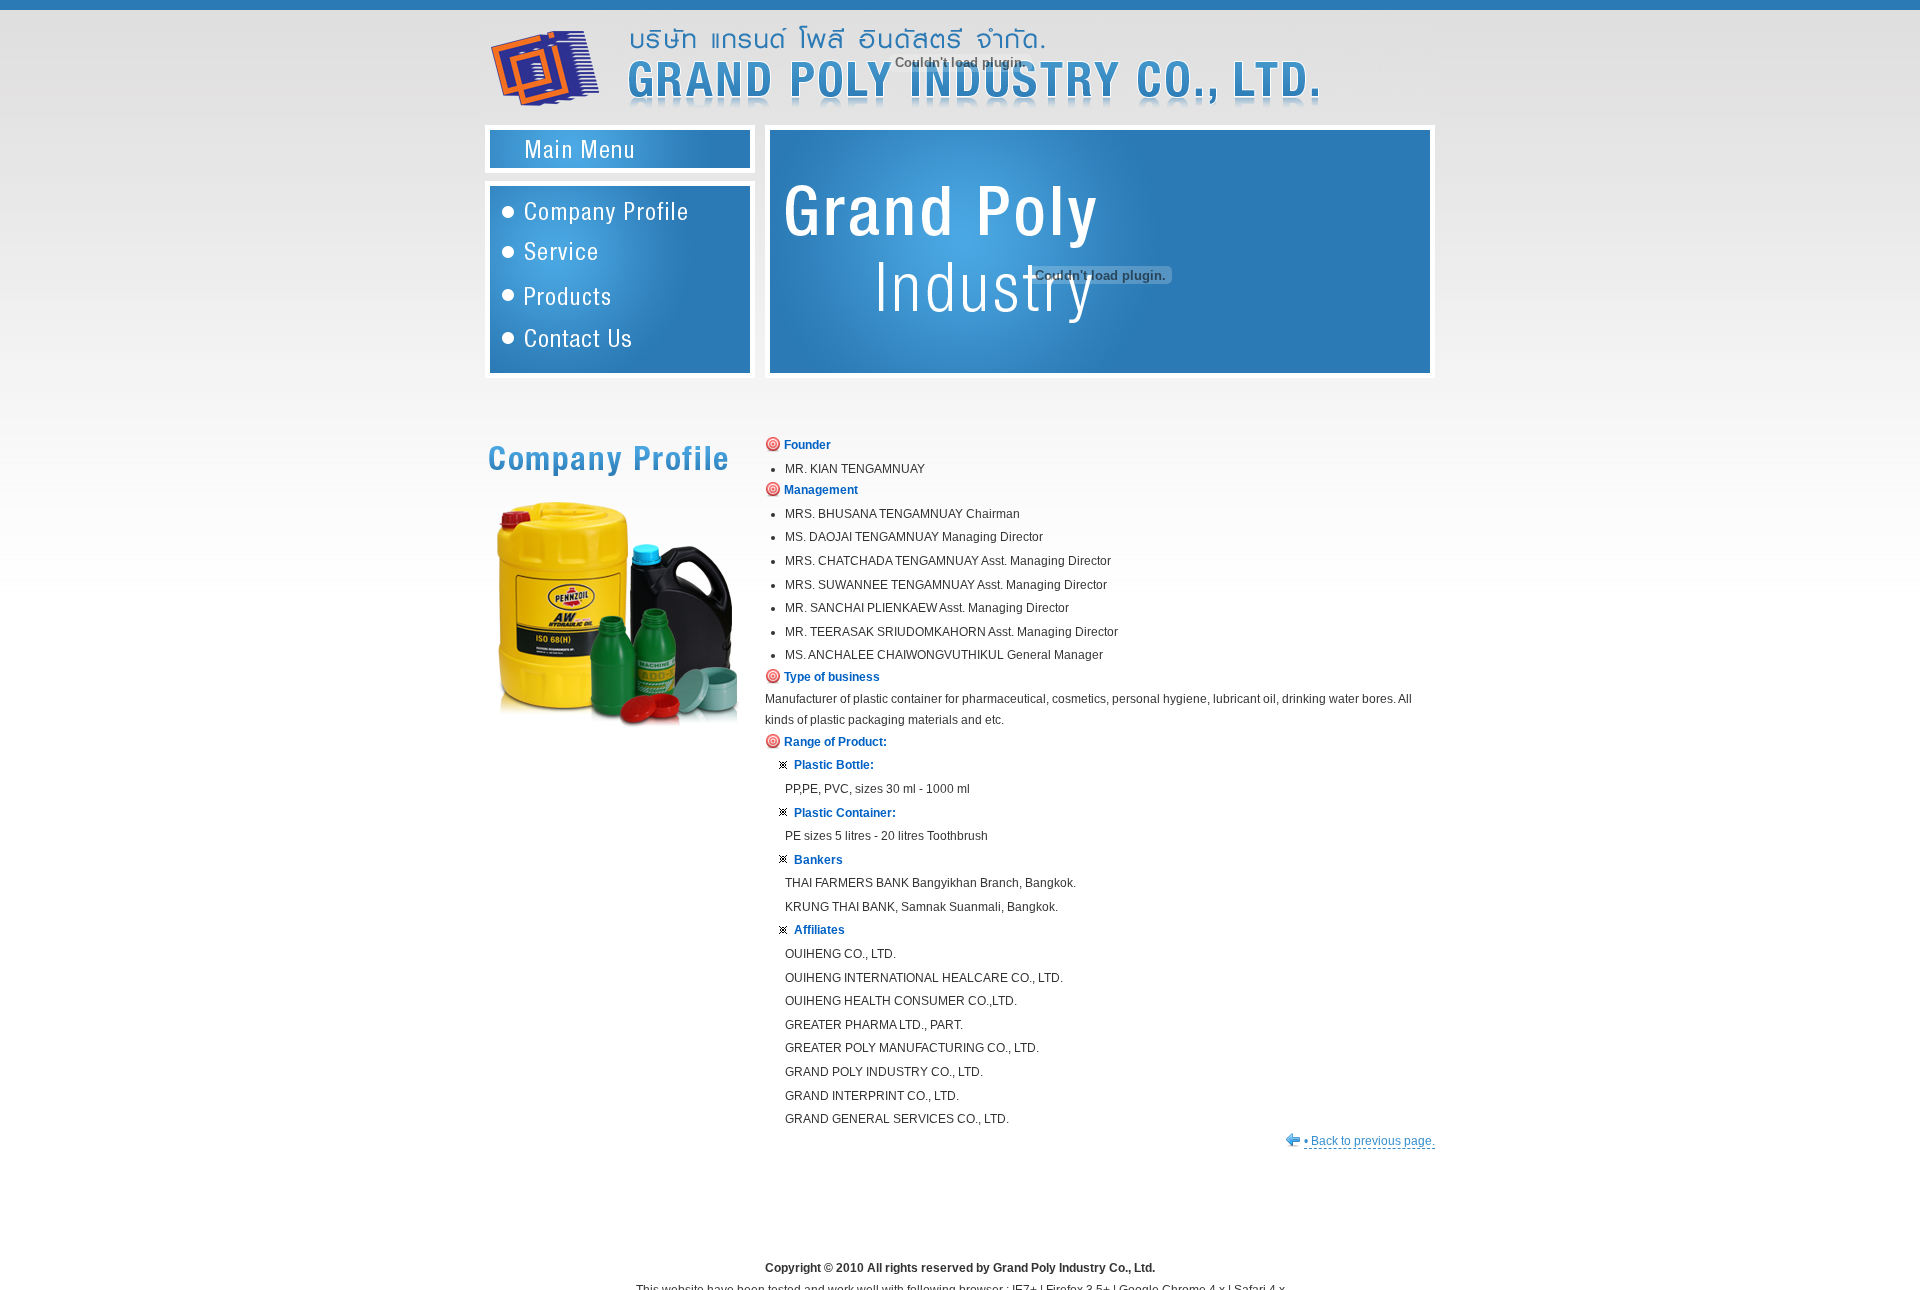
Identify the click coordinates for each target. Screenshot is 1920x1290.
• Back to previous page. (1369, 1141)
